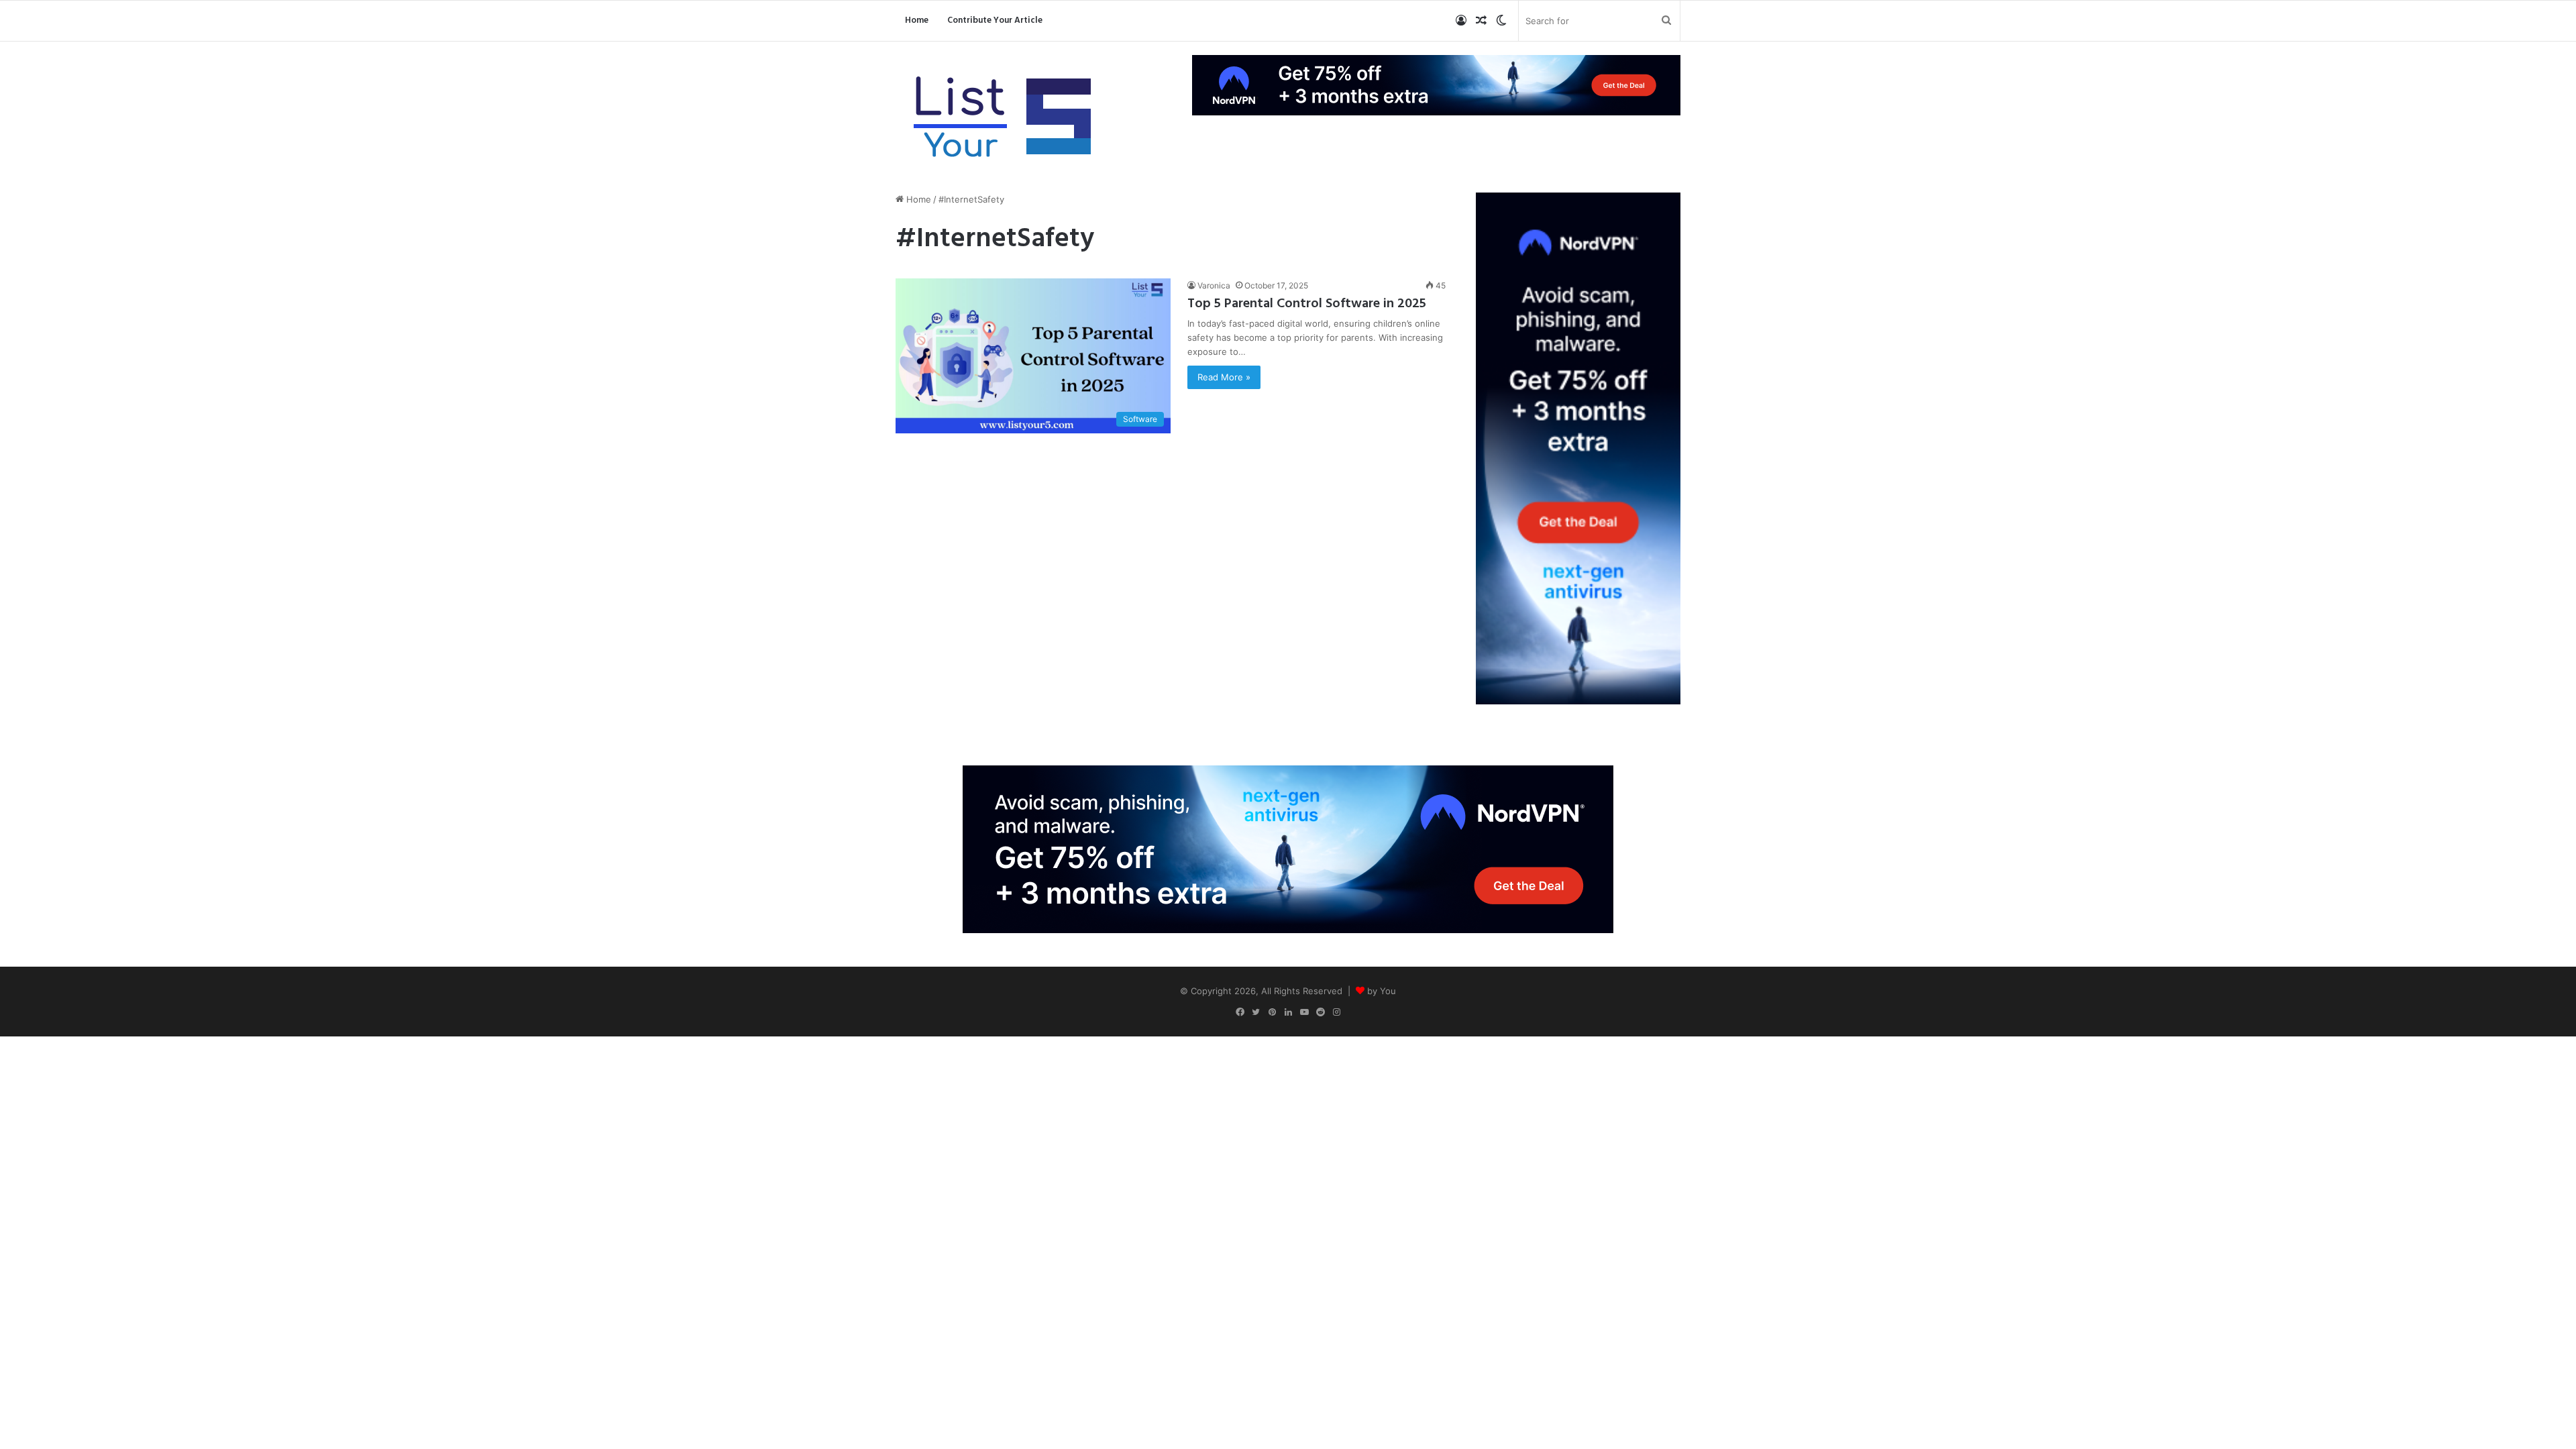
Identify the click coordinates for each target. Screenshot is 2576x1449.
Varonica (1214, 285)
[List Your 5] (1003, 119)
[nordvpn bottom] (1288, 848)
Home (917, 20)
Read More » (1224, 377)
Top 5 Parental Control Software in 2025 (1307, 304)
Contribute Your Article (995, 20)
